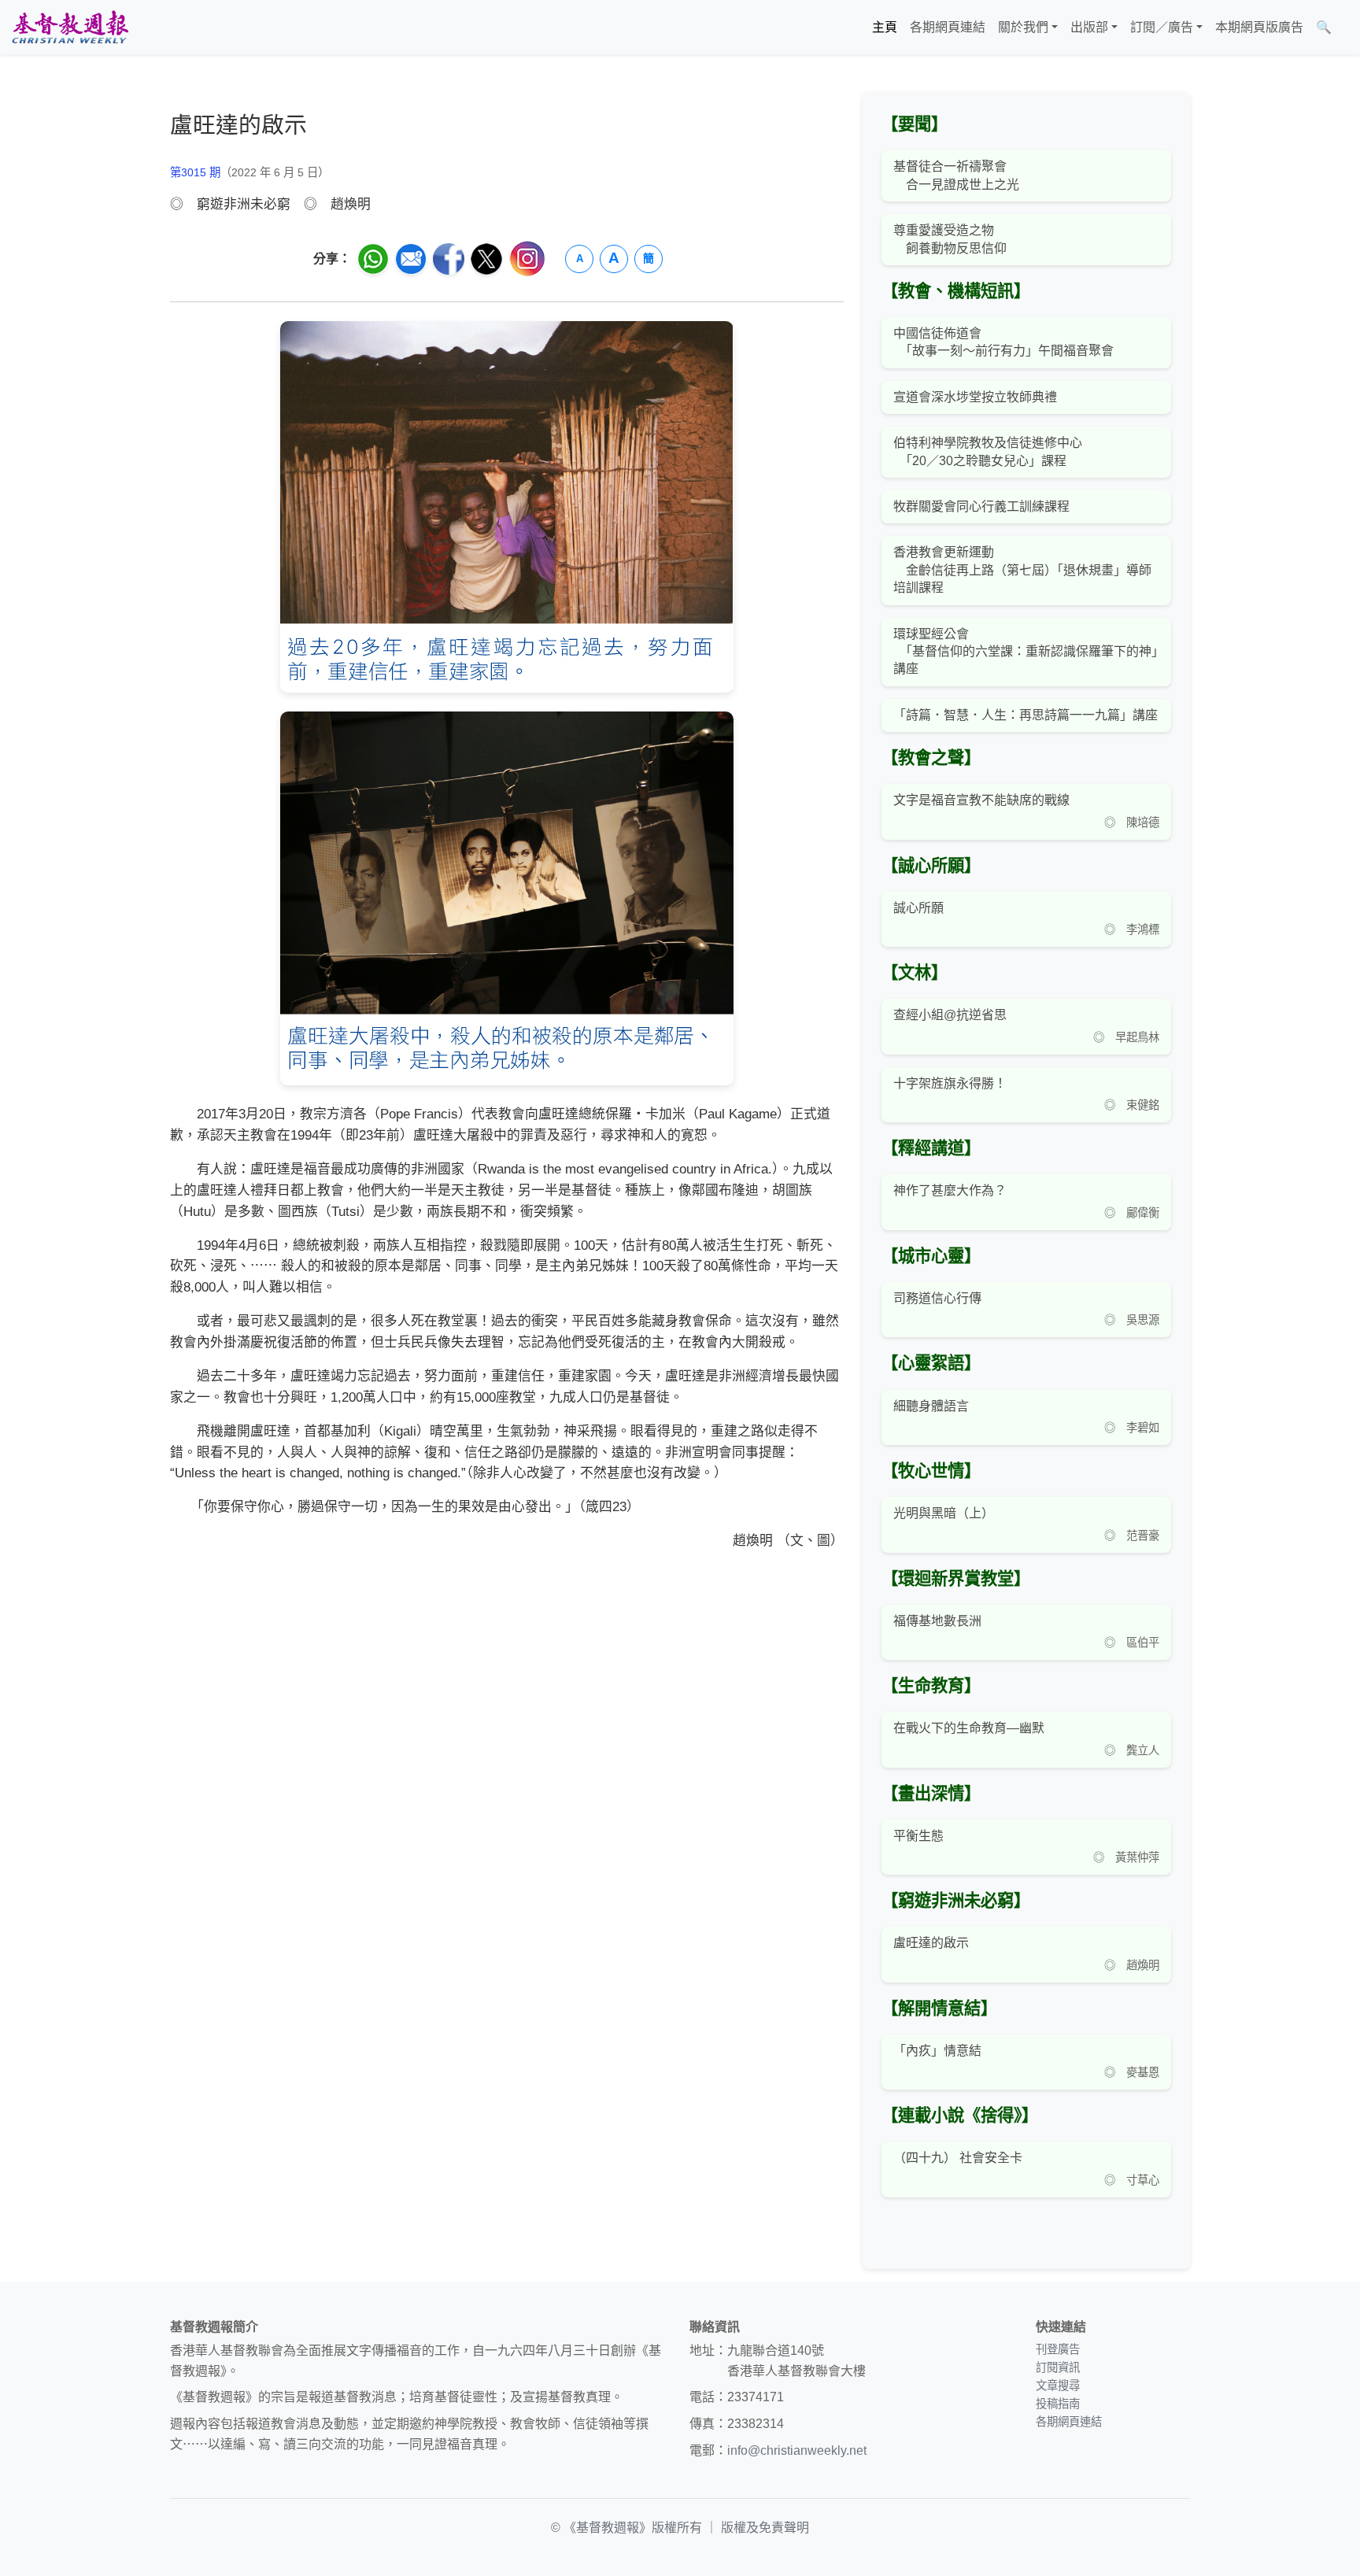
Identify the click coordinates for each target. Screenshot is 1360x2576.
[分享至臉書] (449, 259)
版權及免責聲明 (765, 2528)
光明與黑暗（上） (944, 1513)
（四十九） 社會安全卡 (958, 2158)
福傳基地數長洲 (937, 1621)
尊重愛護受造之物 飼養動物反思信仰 (950, 239)
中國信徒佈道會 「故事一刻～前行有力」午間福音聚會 (1003, 342)
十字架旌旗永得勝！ (950, 1083)
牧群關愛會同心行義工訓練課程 (981, 506)
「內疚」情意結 (937, 2051)
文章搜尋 (1058, 2386)
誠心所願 (918, 908)
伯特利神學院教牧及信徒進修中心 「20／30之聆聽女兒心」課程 (988, 451)
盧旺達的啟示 (931, 1943)
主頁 (885, 27)
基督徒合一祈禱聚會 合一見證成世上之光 (956, 175)
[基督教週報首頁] (70, 27)
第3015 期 (195, 172)
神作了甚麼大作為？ (950, 1190)
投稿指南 (1058, 2404)
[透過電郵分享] (411, 259)
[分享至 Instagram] (527, 259)
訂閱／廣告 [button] (1162, 27)
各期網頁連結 (948, 27)
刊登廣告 (1058, 2349)
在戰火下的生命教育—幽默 (969, 1728)
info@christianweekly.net (797, 2450)
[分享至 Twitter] (486, 259)
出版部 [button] (1089, 27)
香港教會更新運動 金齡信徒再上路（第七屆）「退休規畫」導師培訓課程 (1022, 570)
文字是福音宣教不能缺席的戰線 (981, 800)
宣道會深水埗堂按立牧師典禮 (975, 397)
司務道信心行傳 (937, 1298)
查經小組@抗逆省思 (950, 1015)
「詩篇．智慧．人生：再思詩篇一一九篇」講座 (1026, 715)
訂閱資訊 (1058, 2367)
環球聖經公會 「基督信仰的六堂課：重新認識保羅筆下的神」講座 (1026, 652)
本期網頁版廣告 (1259, 27)
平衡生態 (918, 1836)
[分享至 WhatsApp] (373, 259)
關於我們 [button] (1023, 27)
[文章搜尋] (1344, 28)
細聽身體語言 (931, 1406)
